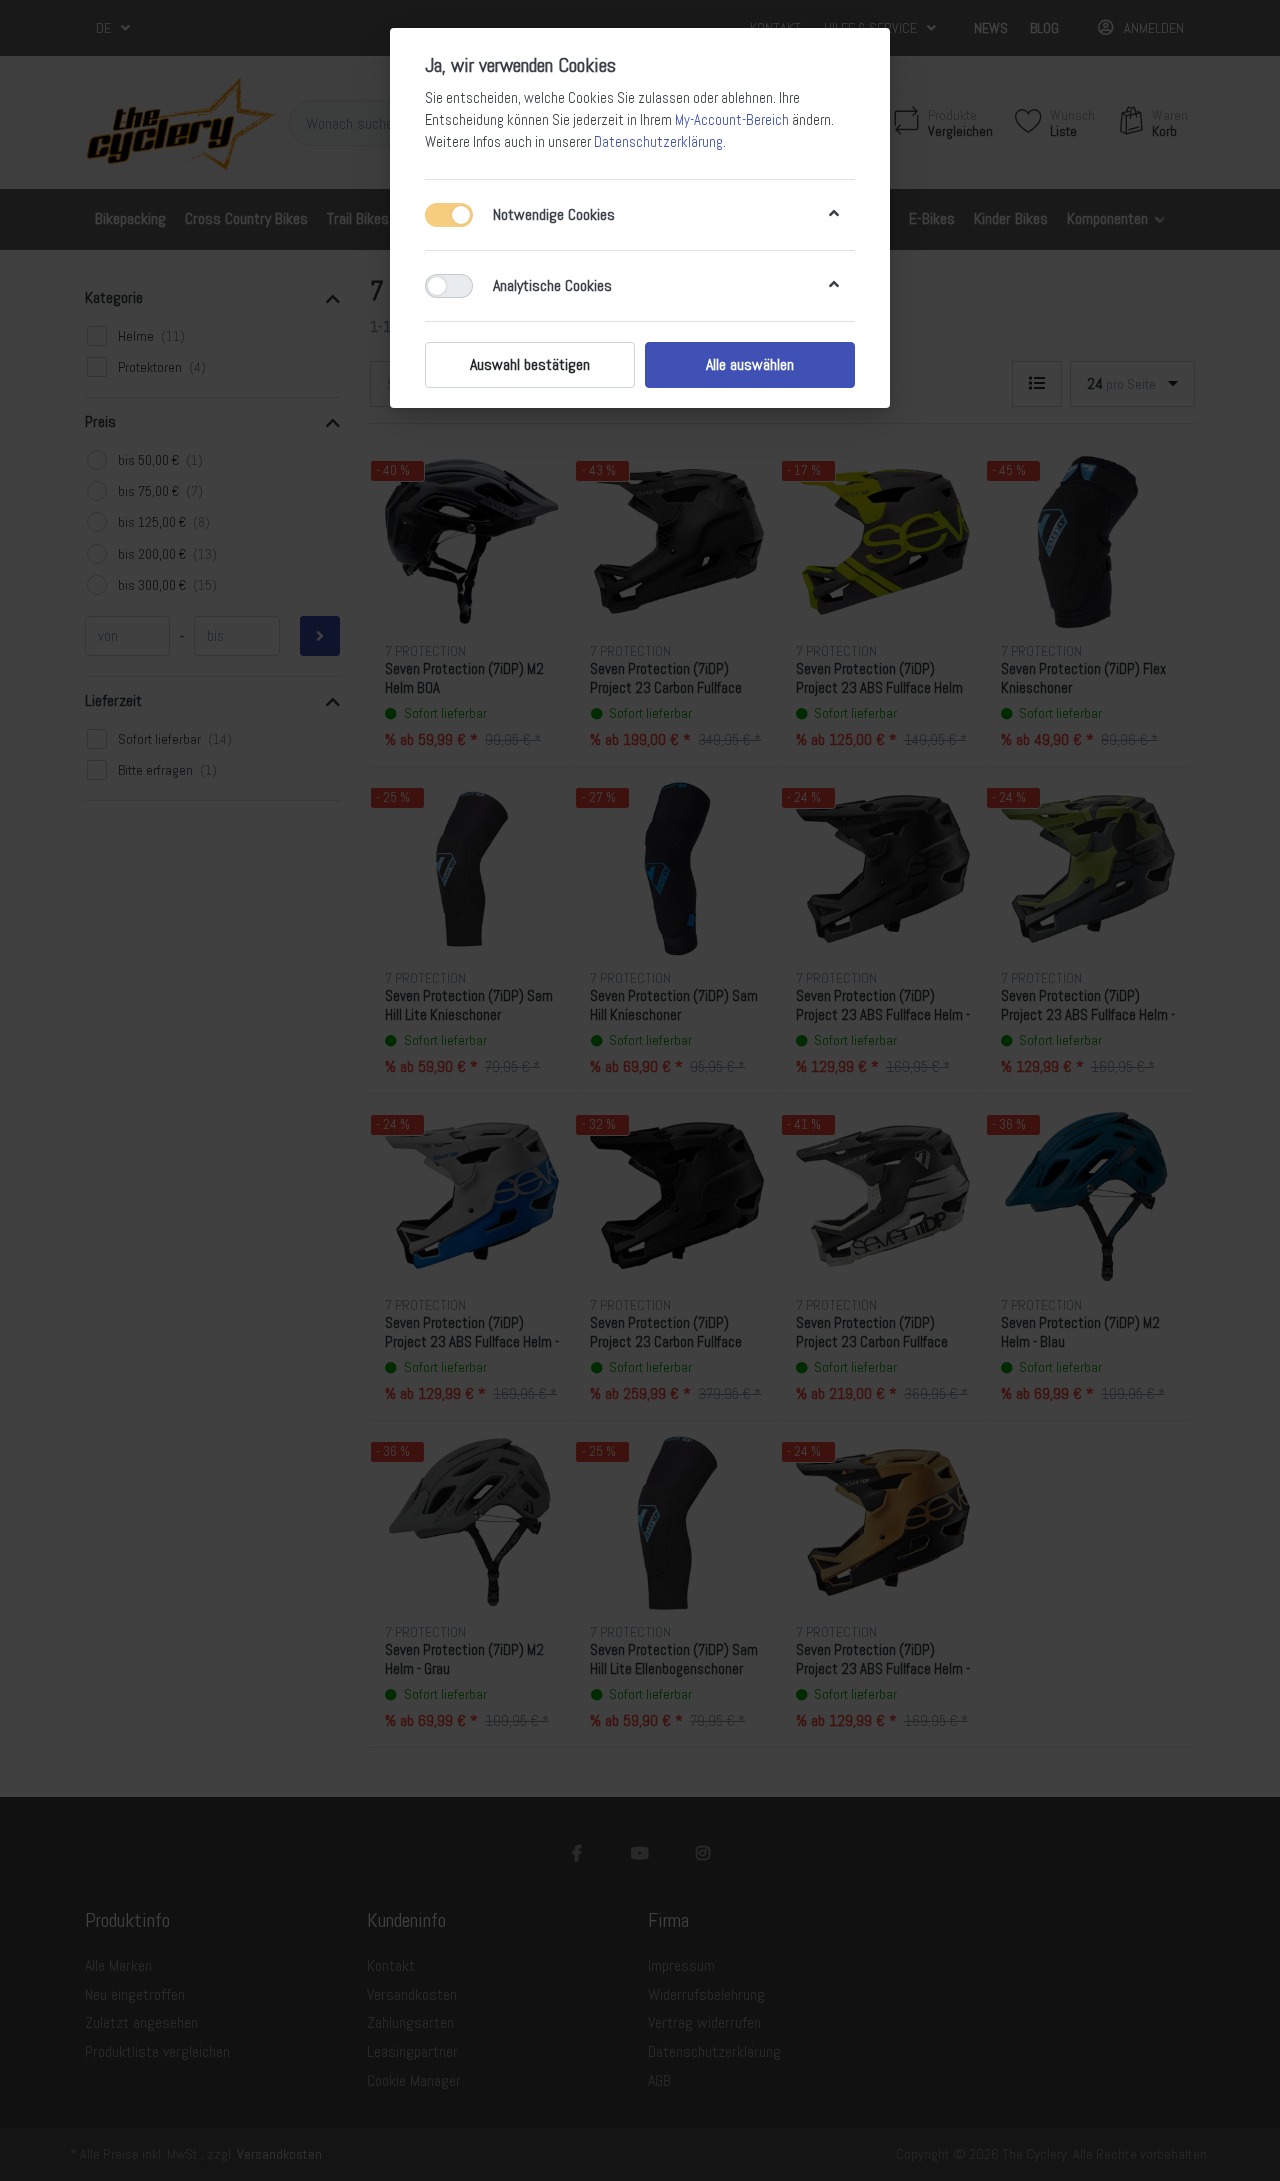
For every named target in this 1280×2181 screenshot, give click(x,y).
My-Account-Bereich (732, 120)
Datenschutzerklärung (658, 142)
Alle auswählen (750, 364)
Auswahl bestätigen (530, 364)
